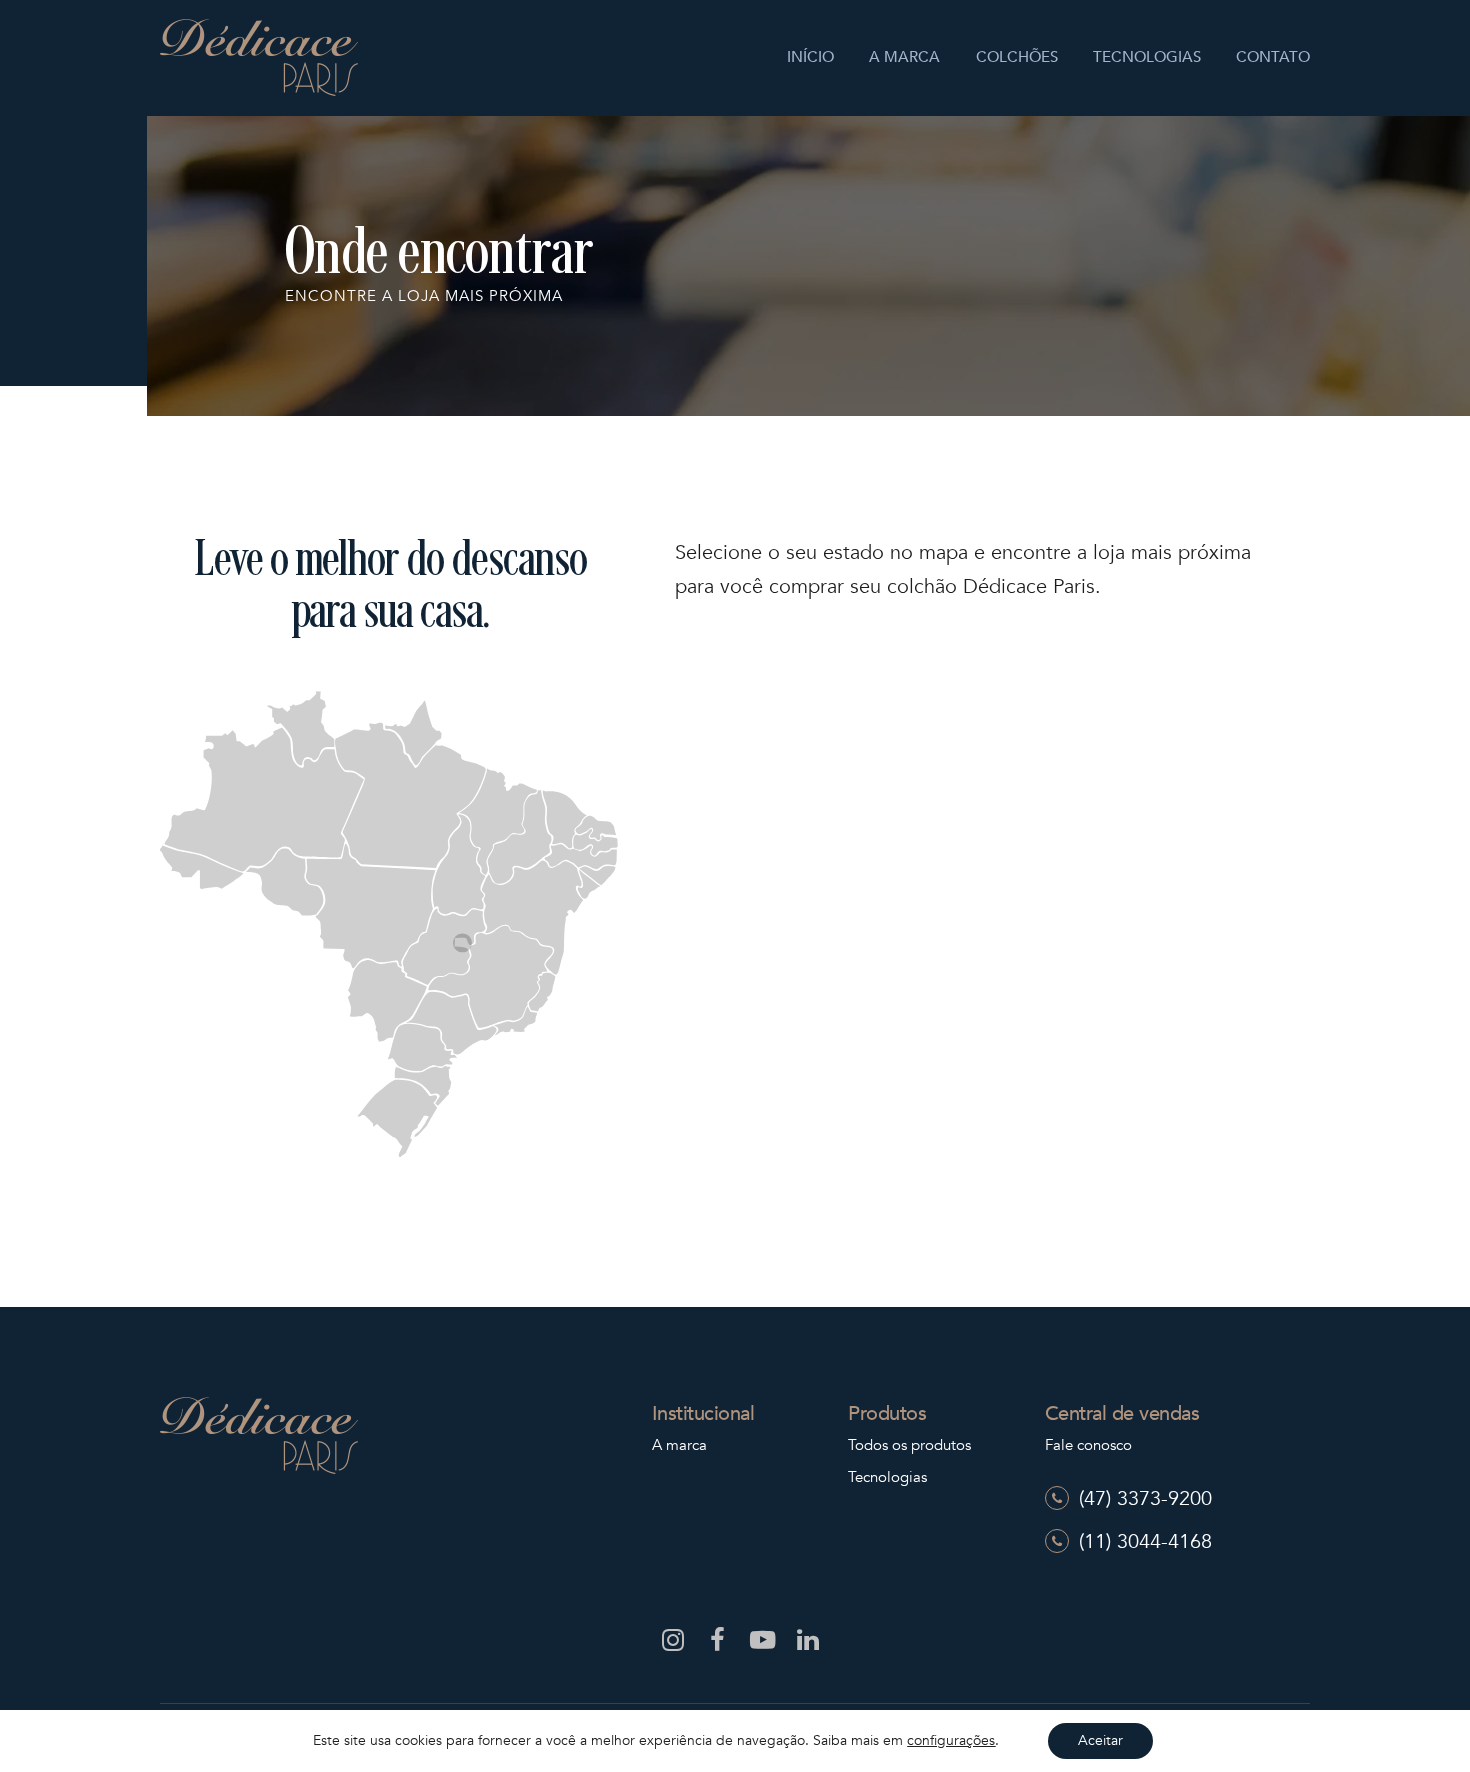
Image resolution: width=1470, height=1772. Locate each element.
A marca (904, 57)
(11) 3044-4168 (1145, 1541)
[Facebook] (712, 1644)
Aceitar (1100, 1740)
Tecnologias (1147, 57)
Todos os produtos (909, 1445)
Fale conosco (1088, 1445)
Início (810, 57)
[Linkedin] (802, 1644)
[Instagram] (667, 1644)
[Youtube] (757, 1644)
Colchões (1017, 57)
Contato (1273, 57)
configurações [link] (951, 1740)
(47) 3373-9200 (1145, 1498)
